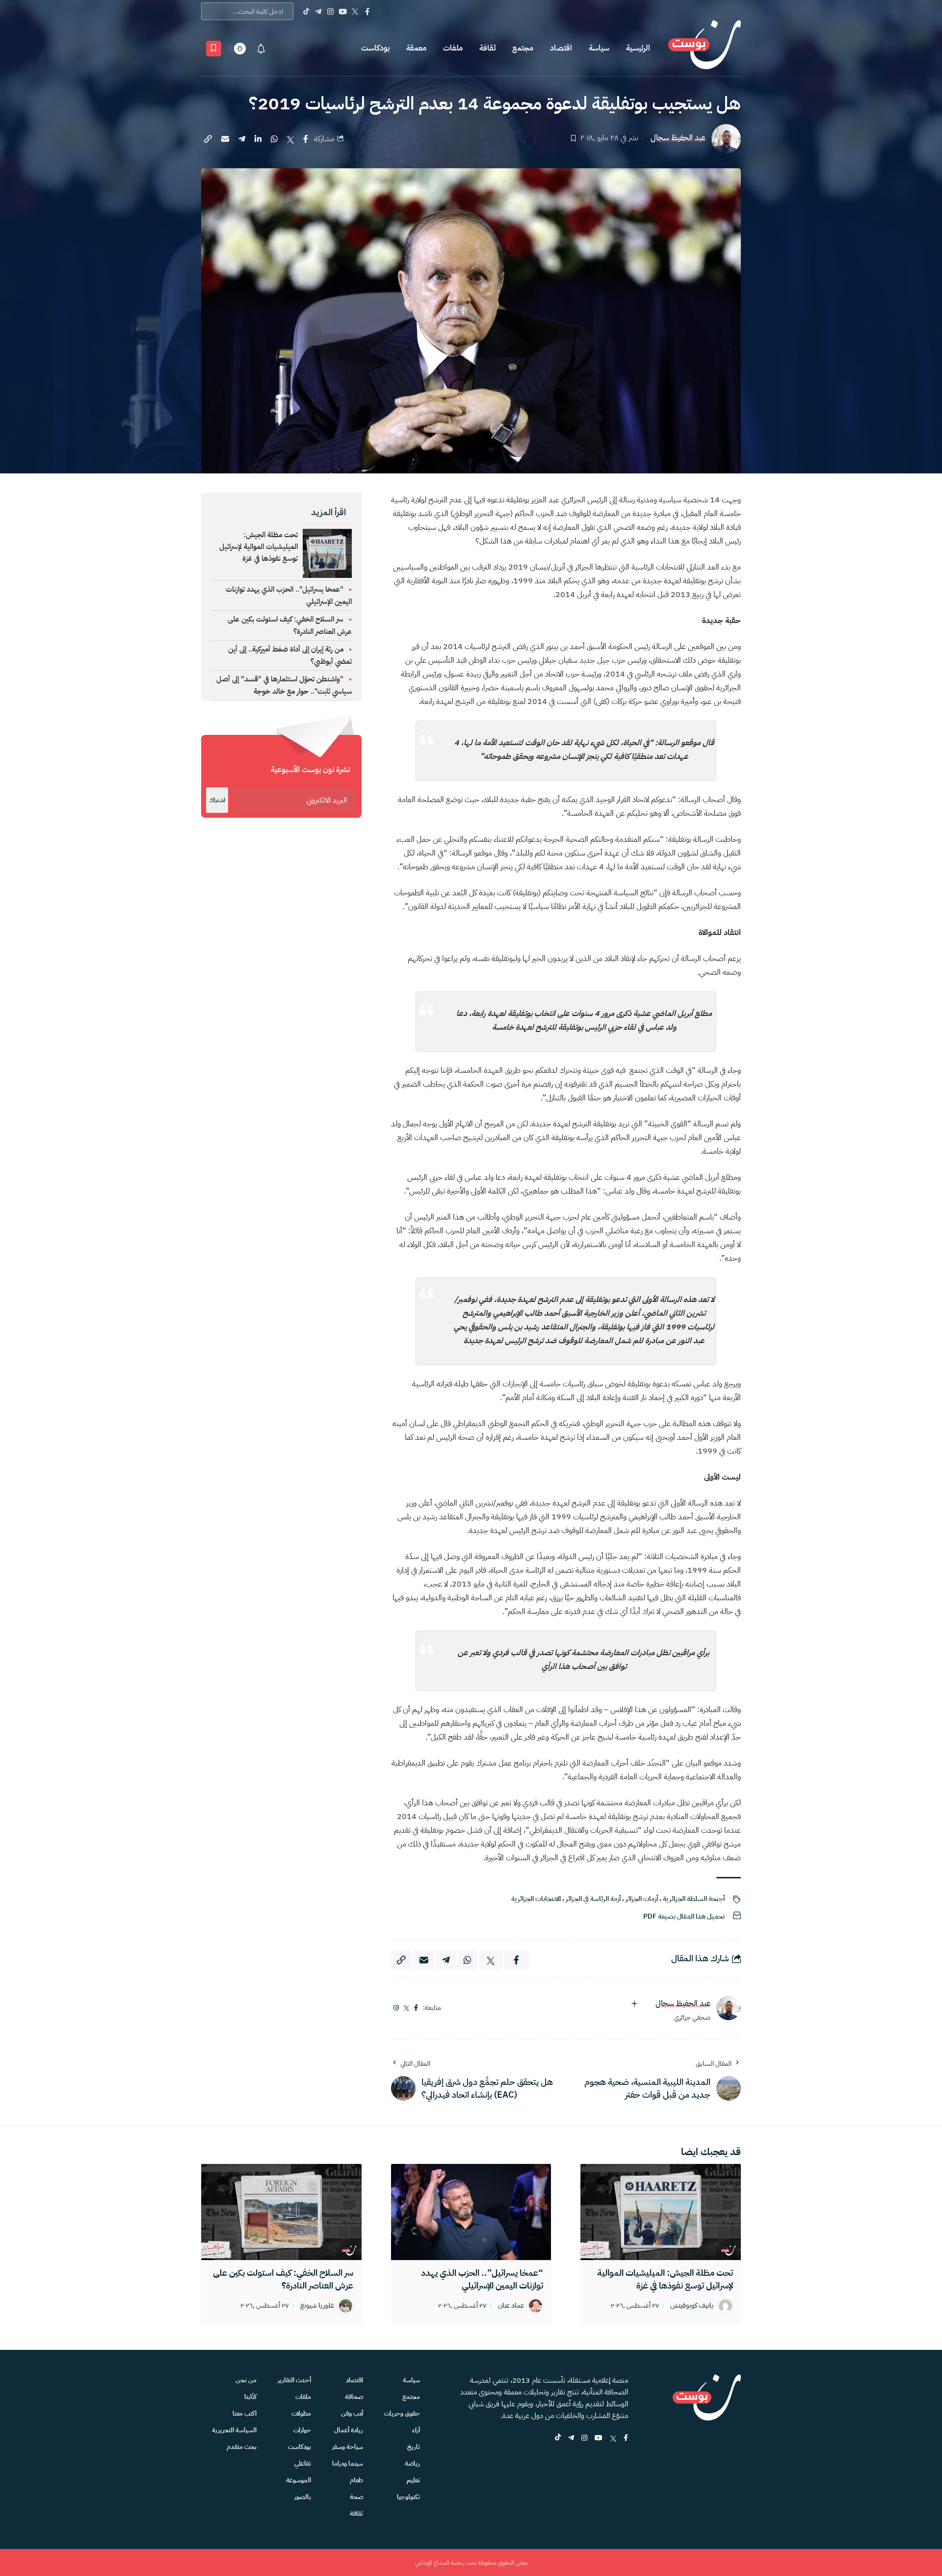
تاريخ (414, 2447)
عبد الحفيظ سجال (678, 138)
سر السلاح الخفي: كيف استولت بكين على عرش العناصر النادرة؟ (283, 2279)
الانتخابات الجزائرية (536, 1899)
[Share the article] (306, 139)
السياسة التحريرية (234, 2430)
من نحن (246, 2380)
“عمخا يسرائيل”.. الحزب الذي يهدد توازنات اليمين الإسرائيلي (482, 2279)
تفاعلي (303, 2463)
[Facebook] (367, 11)
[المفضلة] (214, 49)
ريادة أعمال (349, 2430)
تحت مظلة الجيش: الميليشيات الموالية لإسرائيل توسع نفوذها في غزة (259, 546)
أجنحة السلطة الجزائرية (694, 1899)
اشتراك (217, 800)
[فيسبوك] (416, 2008)
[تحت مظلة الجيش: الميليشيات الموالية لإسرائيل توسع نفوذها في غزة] (661, 2212)
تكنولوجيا (408, 2497)
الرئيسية (638, 48)
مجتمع (523, 48)
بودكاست (375, 48)
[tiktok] (558, 2438)
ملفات (453, 48)
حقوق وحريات (402, 2413)
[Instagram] (330, 11)
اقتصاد (561, 48)
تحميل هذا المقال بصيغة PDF (684, 1916)
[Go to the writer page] (729, 2008)
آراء (416, 2430)
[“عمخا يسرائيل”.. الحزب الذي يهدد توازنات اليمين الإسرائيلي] (471, 2212)
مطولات (301, 2413)
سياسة (599, 48)
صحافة (354, 2397)
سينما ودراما (348, 2463)
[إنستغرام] (396, 2008)
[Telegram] (318, 11)
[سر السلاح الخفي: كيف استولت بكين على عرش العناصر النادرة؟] (281, 2212)
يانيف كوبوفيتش (692, 2306)
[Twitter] (355, 11)
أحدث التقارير (294, 2380)
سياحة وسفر (348, 2447)
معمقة (416, 48)
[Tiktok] (306, 11)
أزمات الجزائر (642, 1899)
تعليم (413, 2480)
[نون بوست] (705, 48)
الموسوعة (299, 2480)
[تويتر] (407, 2008)
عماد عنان (511, 2306)
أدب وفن (352, 2413)
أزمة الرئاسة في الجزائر (593, 1899)
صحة (356, 2497)
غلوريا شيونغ (317, 2306)
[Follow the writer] (634, 2004)
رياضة (412, 2463)
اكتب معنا (245, 2413)
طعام (356, 2480)
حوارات (302, 2430)
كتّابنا (250, 2397)
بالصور (303, 2497)
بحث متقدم (242, 2447)
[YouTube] (343, 11)
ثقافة (487, 48)
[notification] (261, 49)
